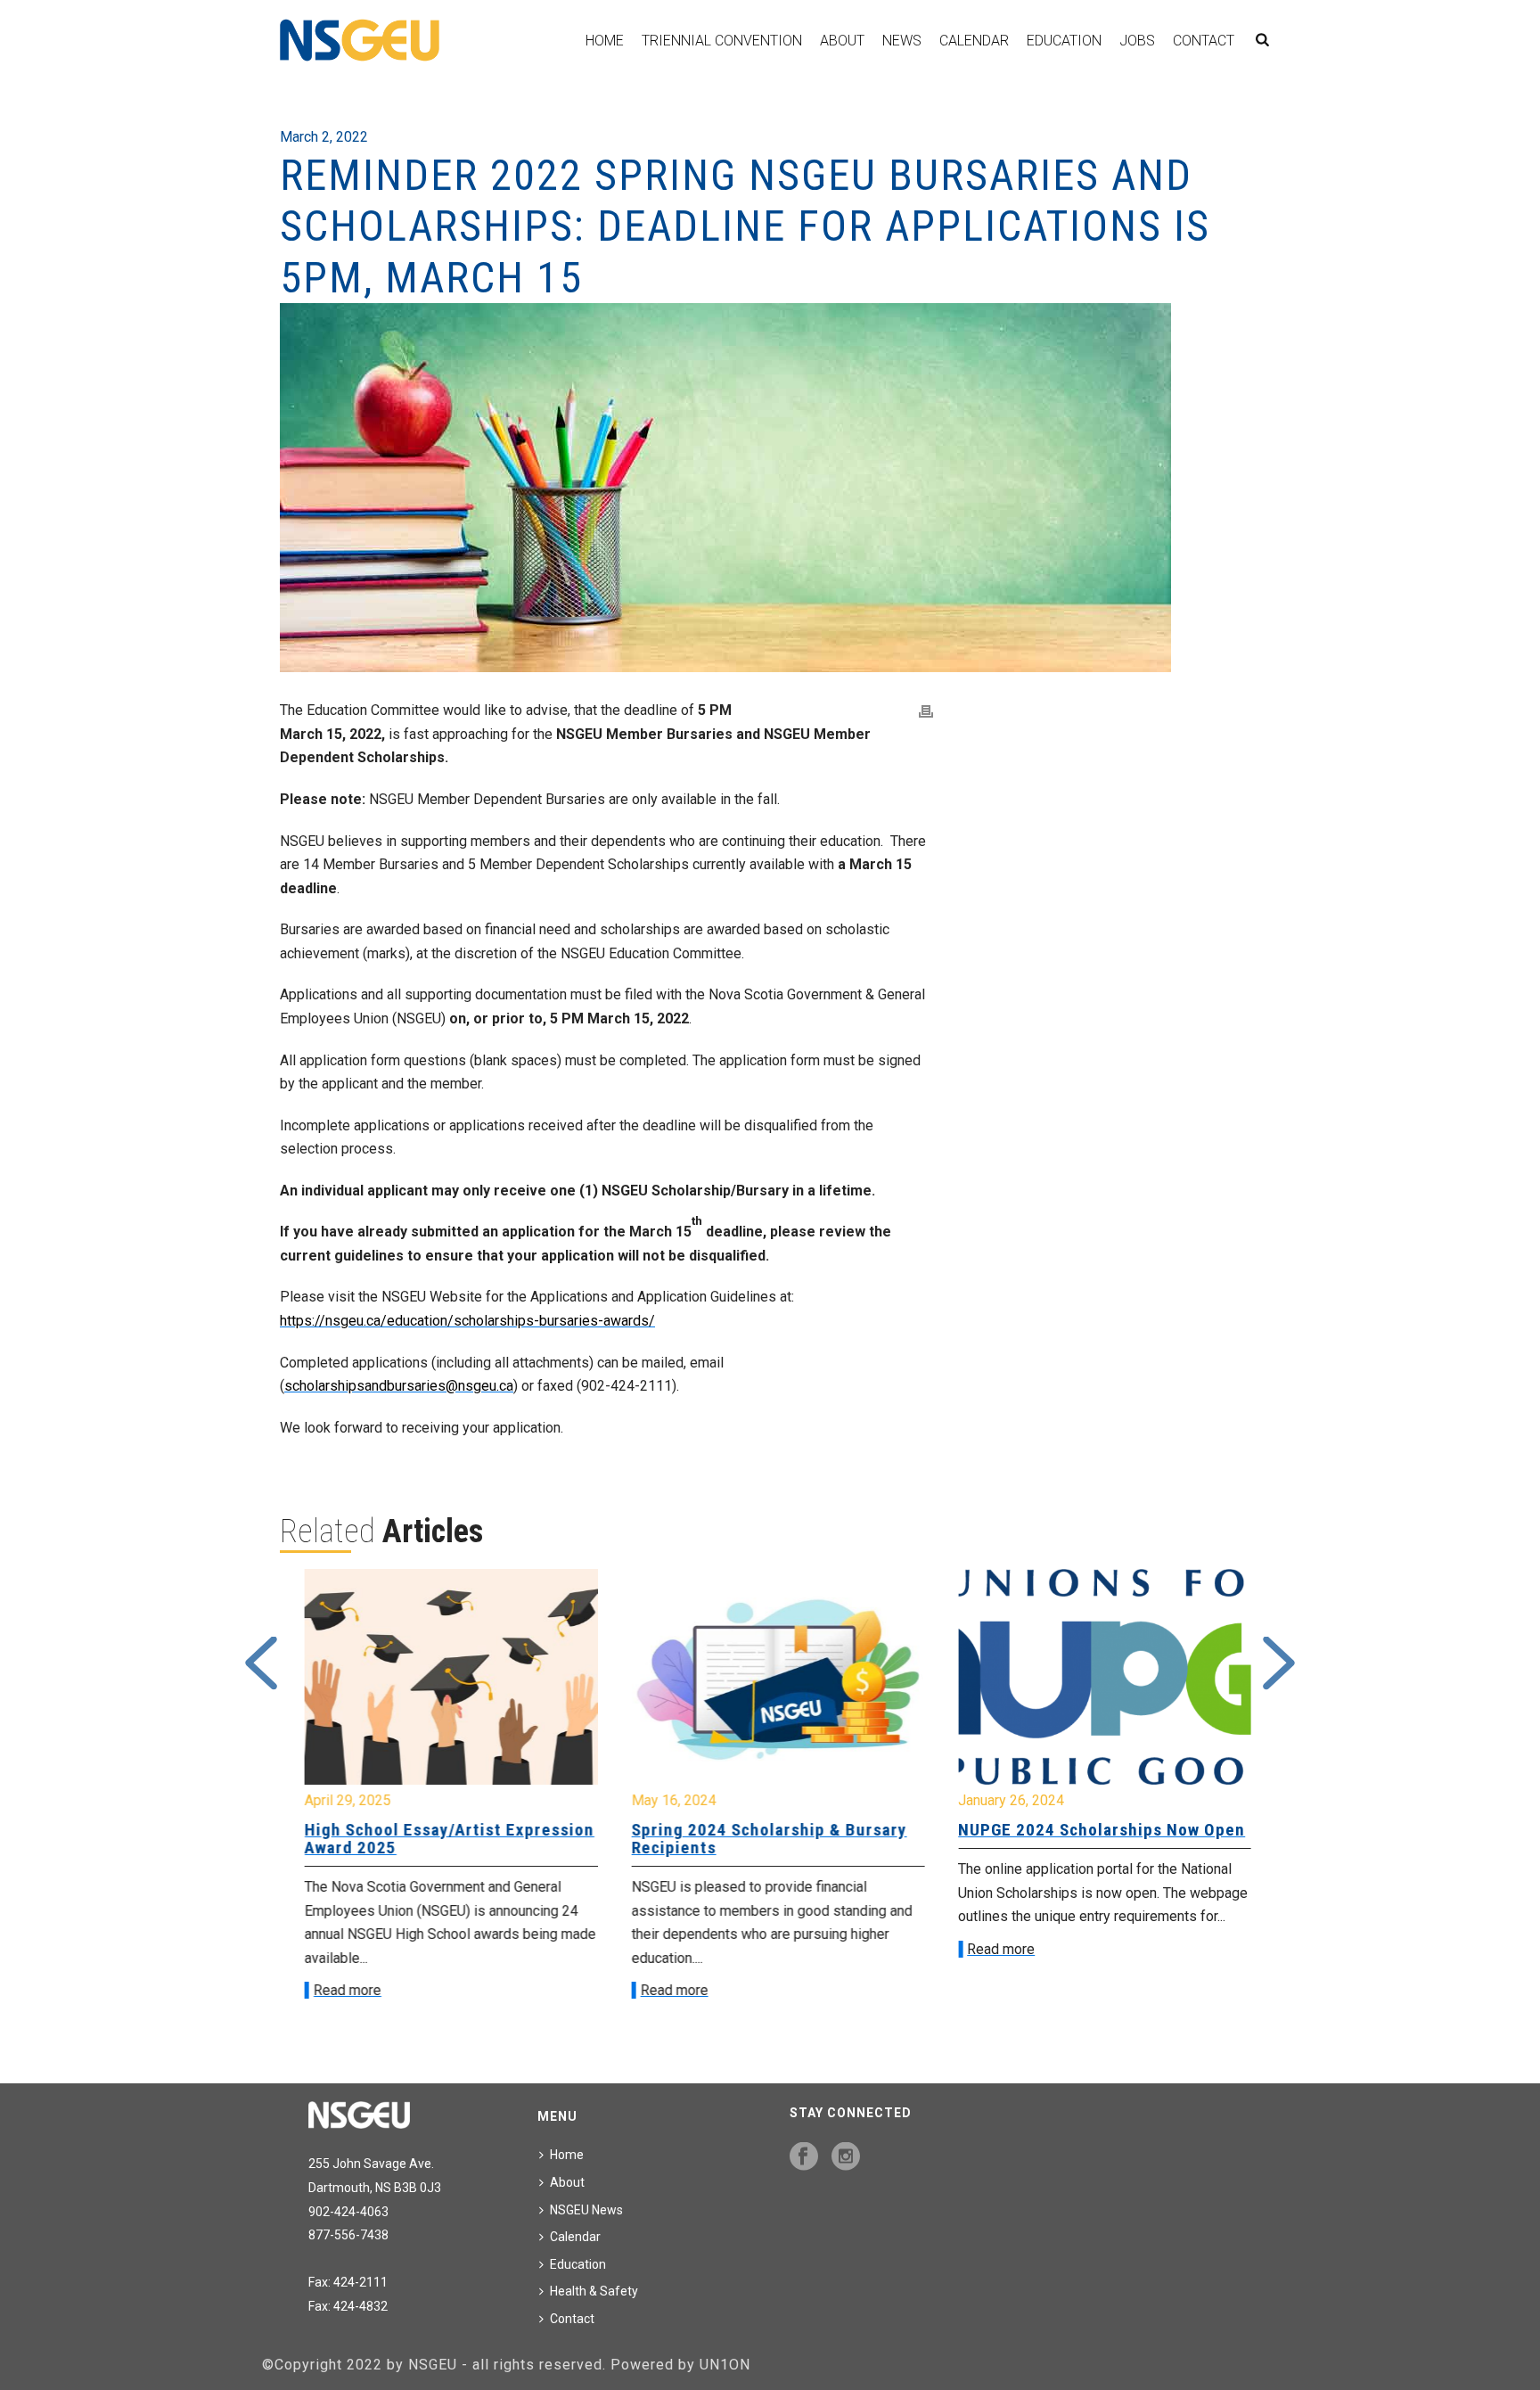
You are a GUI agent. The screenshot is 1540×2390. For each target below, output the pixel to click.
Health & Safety (594, 2291)
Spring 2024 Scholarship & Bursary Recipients (762, 1839)
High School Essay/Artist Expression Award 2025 (442, 1839)
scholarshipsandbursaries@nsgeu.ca (399, 1386)
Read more (340, 1990)
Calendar (974, 41)
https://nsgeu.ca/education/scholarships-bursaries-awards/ (467, 1321)
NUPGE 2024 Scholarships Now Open (1094, 1830)
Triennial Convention (722, 41)
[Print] (926, 711)
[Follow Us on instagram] (846, 2157)
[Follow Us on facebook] (804, 2157)
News (902, 41)
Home (605, 41)
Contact (1204, 41)
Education (1064, 41)
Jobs (1137, 41)
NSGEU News (586, 2210)
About (842, 41)
